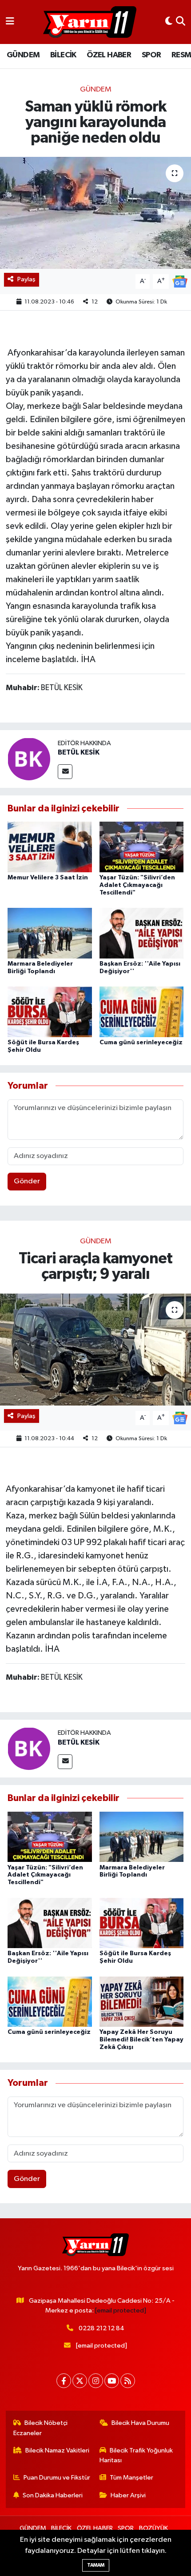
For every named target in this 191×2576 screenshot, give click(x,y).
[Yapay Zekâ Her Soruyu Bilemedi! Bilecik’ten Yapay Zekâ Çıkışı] (142, 2001)
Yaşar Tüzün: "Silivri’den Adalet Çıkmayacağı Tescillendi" (137, 885)
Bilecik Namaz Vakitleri (57, 2450)
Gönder (27, 1181)
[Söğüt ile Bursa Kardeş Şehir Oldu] (50, 1012)
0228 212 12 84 (101, 2328)
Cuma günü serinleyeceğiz (141, 1042)
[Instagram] (96, 2381)
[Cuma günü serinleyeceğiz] (142, 1012)
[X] (80, 2381)
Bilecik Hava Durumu (140, 2423)
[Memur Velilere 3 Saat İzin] (50, 847)
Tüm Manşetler (131, 2478)
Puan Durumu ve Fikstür (57, 2478)
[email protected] (121, 2310)
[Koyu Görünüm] (169, 22)
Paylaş (26, 279)
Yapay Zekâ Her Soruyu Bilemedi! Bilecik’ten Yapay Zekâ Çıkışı (141, 2040)
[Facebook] (64, 2381)
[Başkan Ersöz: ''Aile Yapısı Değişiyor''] (142, 933)
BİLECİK (63, 55)
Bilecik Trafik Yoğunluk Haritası (136, 2455)
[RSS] (128, 2381)
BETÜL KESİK (79, 752)
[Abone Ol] (180, 282)
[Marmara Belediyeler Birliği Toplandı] (50, 933)
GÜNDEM (23, 55)
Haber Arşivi (128, 2495)
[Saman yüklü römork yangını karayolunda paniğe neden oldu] (95, 213)
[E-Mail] (65, 772)
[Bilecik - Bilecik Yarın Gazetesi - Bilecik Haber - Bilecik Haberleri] (90, 22)
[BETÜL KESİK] (29, 759)
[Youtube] (112, 2381)
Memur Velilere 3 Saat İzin (48, 878)
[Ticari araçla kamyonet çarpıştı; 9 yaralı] (95, 1350)
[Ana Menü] (10, 22)
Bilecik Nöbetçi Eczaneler (41, 2428)
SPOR (151, 55)
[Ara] (181, 22)
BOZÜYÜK (153, 2528)
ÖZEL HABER (109, 55)
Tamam (96, 2565)
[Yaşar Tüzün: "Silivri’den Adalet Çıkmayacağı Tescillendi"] (142, 847)
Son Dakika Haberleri (53, 2495)
